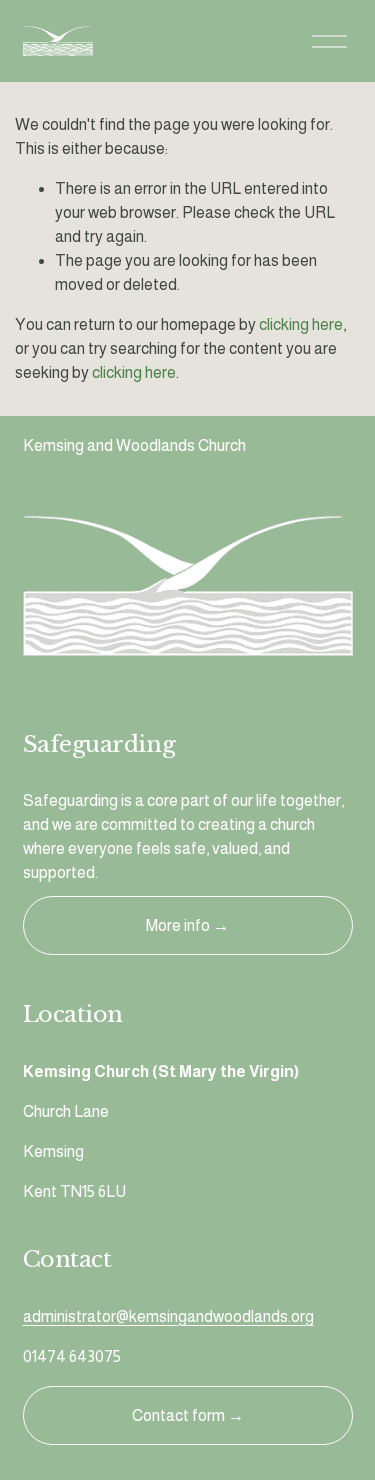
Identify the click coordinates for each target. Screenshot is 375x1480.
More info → (187, 925)
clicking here (301, 324)
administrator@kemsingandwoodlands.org (168, 1316)
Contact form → (188, 1415)
